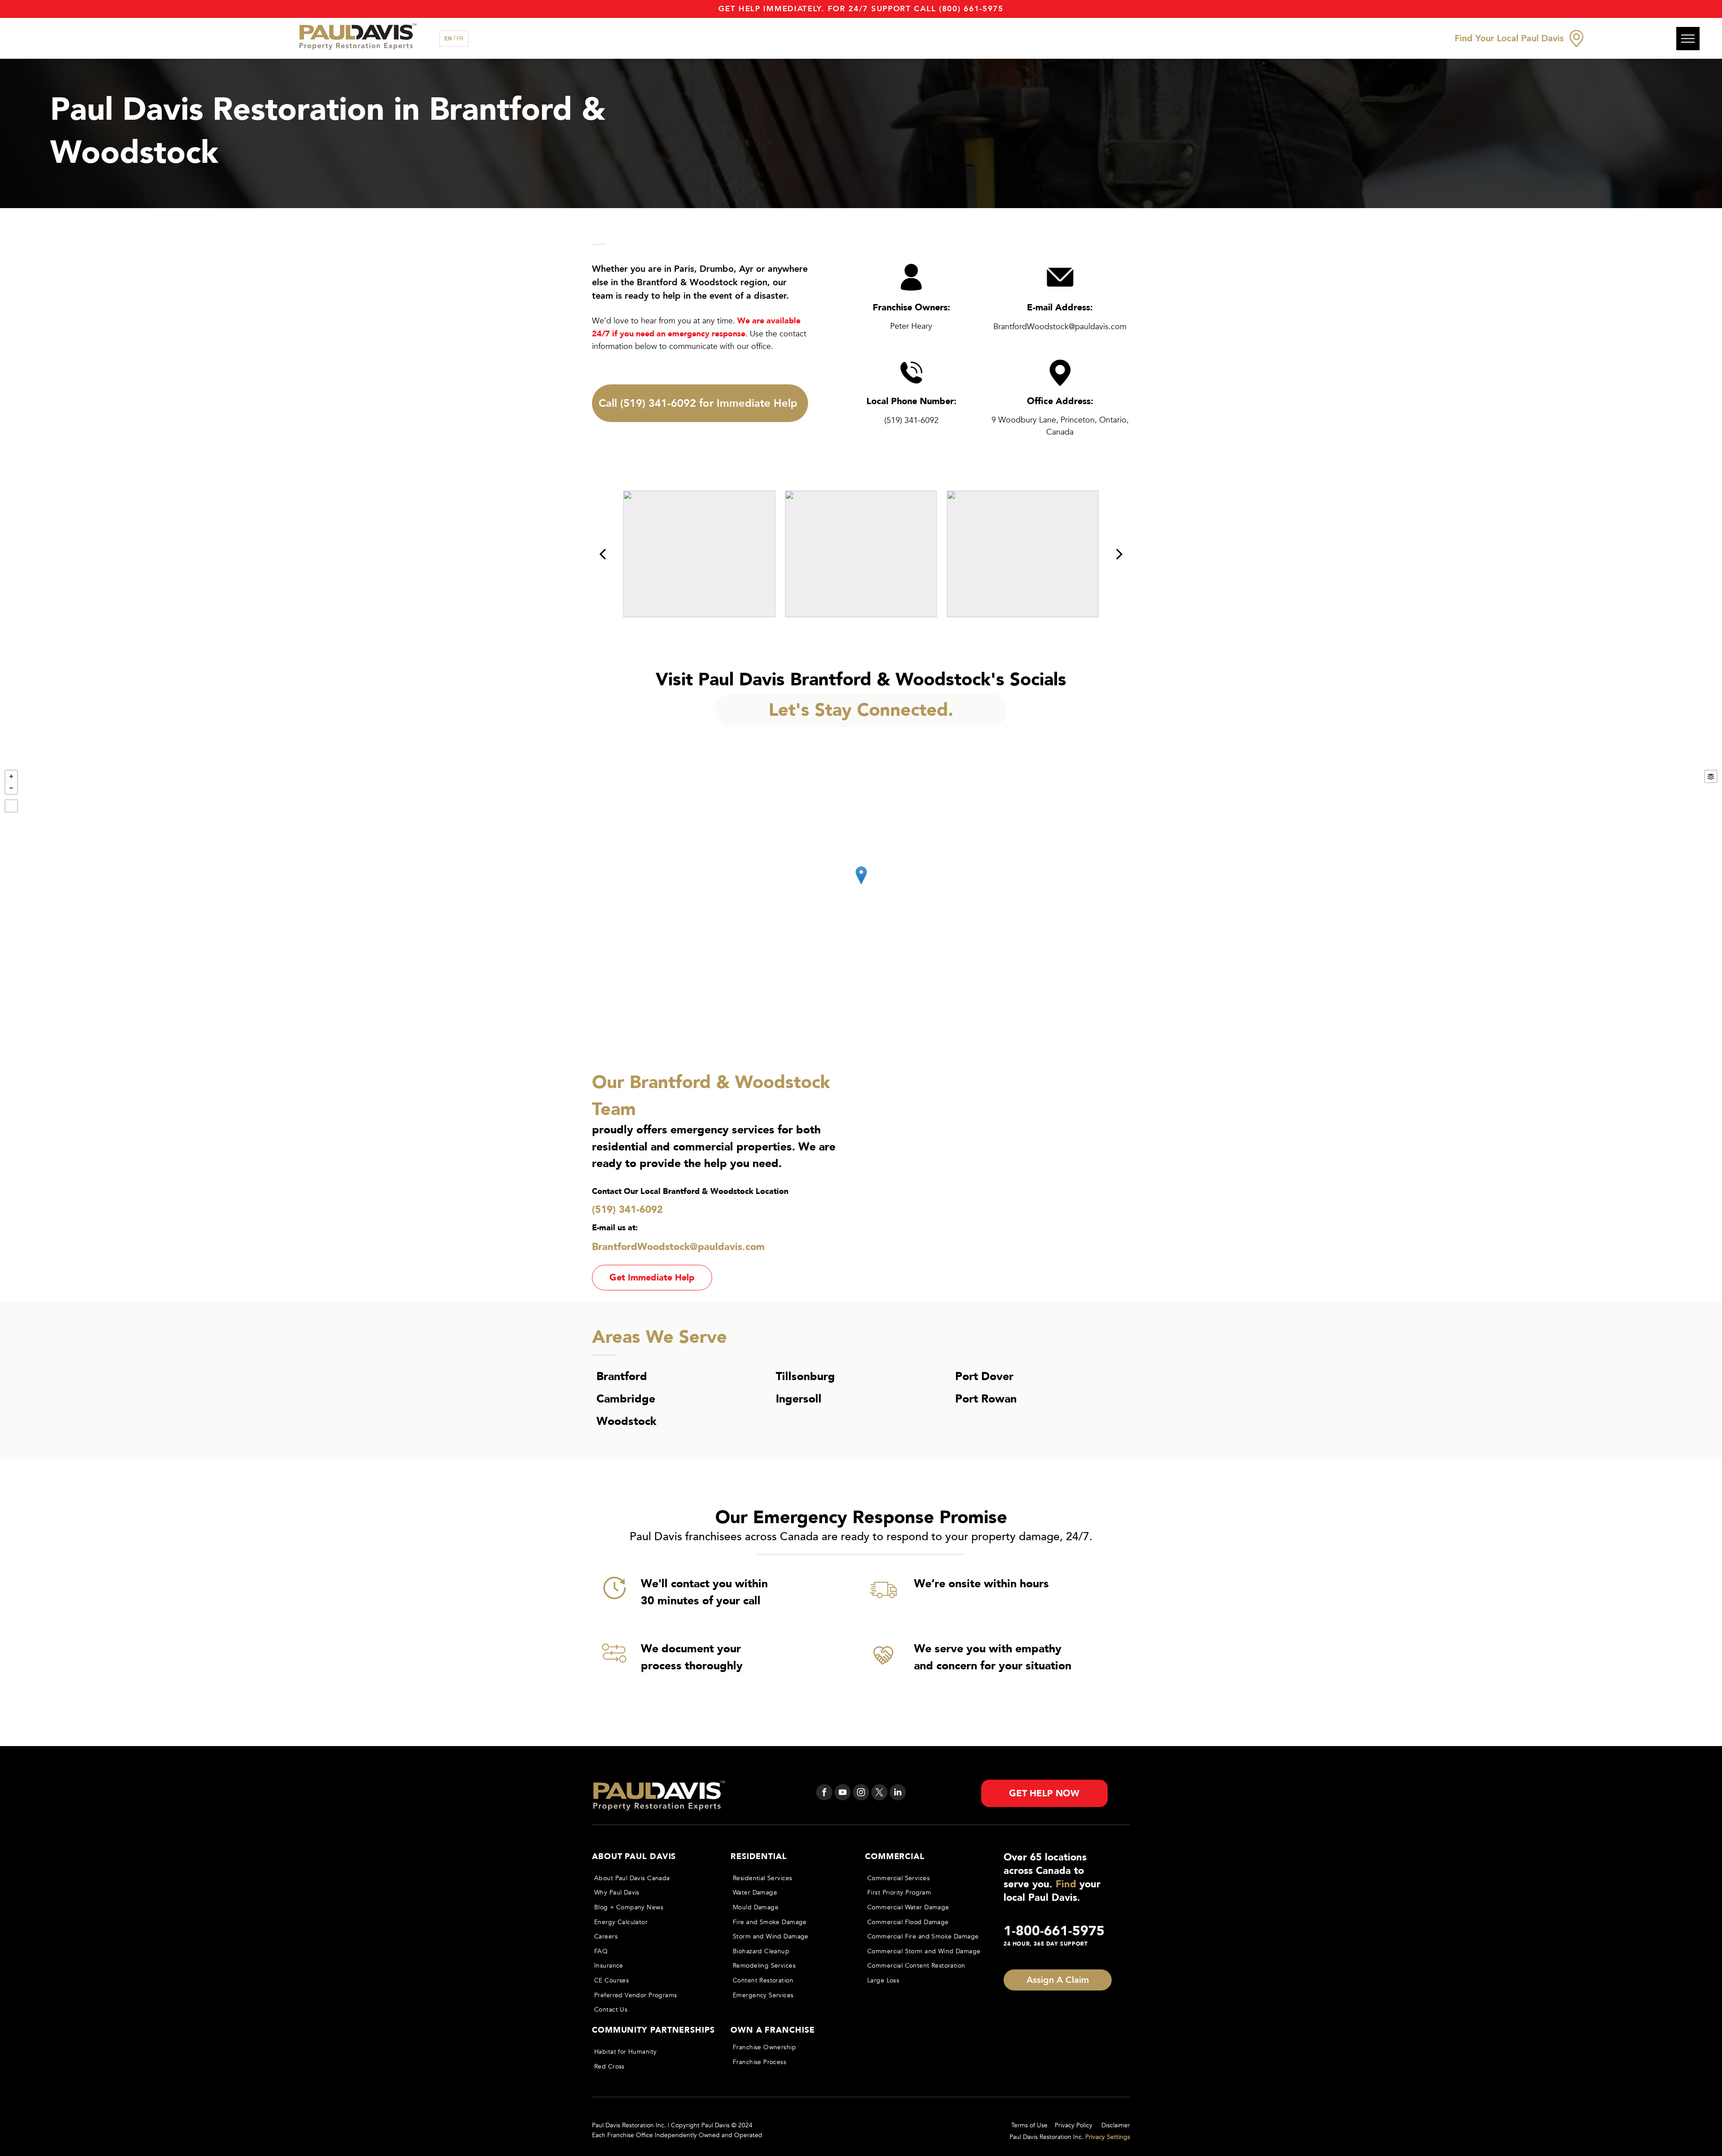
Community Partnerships (653, 2030)
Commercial (895, 1857)
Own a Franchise (773, 2030)
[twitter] (879, 1793)
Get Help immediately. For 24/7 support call (827, 9)
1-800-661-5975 (1054, 1931)
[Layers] (1711, 776)
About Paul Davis (634, 1857)
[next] (1120, 554)
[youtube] (843, 1793)
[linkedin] (898, 1793)
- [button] (11, 788)
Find (1066, 1884)
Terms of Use (1029, 2125)
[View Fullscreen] (11, 806)
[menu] (1688, 39)
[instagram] (861, 1793)
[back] (602, 554)
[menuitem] (653, 1878)
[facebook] (824, 1793)
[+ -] (861, 884)
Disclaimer (1116, 2125)
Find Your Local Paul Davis (1509, 38)
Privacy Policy (1074, 2125)
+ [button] (11, 776)
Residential (759, 1857)
